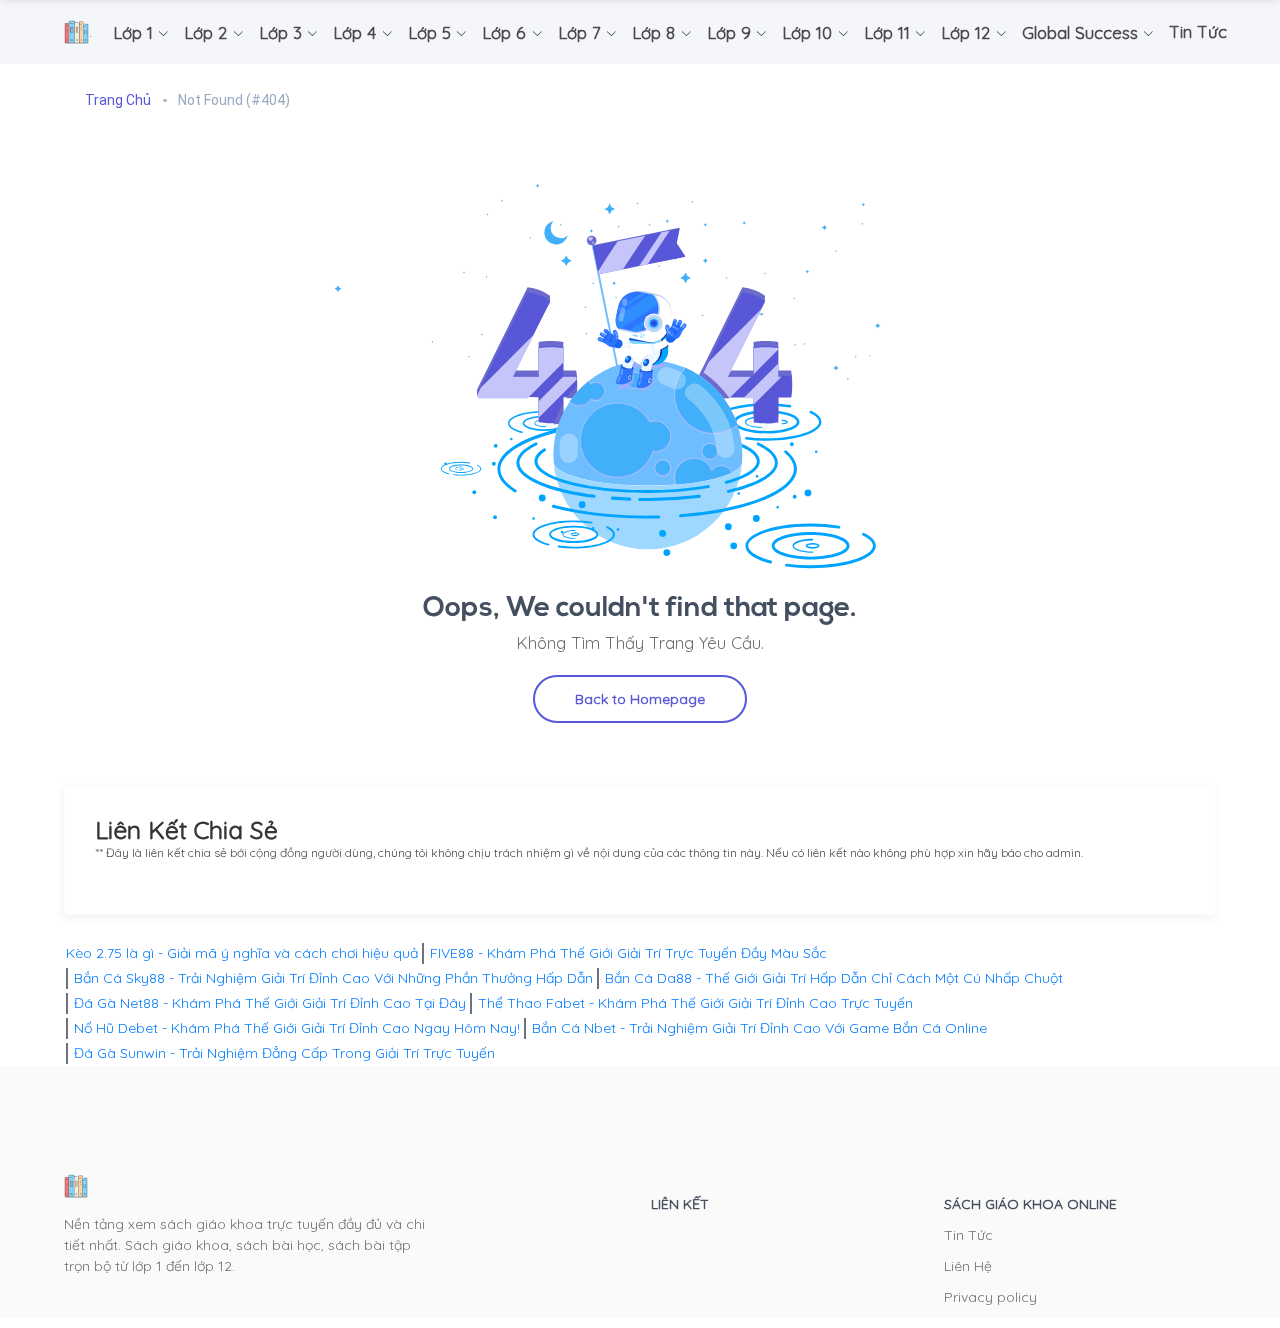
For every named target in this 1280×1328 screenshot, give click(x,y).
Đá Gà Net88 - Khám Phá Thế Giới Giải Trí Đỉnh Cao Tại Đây (270, 1003)
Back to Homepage (640, 699)
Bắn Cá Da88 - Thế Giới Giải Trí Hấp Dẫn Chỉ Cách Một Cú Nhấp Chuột (834, 978)
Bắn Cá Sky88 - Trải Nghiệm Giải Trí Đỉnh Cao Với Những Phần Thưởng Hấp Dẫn (333, 978)
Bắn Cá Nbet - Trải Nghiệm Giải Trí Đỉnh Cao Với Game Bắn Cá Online (759, 1028)
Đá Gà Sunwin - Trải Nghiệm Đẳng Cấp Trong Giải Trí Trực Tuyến (284, 1053)
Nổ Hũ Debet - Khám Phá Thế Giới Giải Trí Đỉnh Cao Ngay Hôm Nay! (297, 1028)
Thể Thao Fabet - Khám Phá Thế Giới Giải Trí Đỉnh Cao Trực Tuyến (695, 1003)
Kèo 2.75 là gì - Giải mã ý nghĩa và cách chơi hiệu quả (242, 953)
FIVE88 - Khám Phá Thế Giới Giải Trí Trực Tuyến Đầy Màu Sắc (628, 953)
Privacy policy (990, 1297)
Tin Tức (968, 1235)
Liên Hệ (968, 1266)
